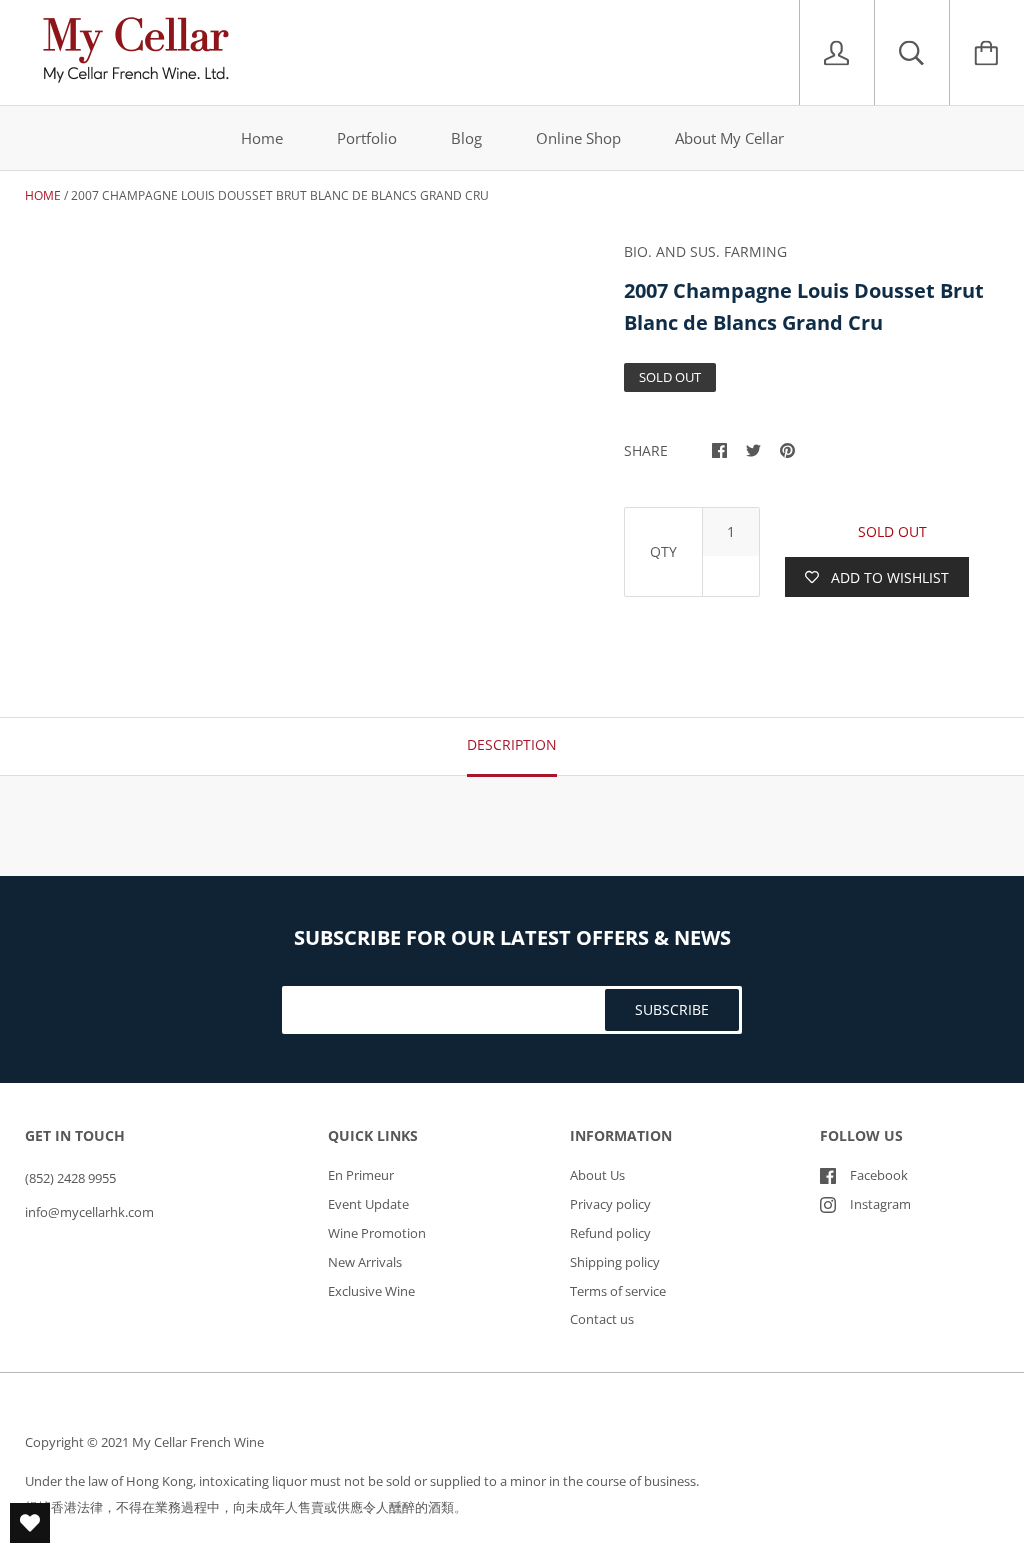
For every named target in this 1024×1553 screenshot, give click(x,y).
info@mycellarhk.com (89, 1212)
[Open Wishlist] (30, 1523)
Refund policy (610, 1233)
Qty (663, 551)
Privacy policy (610, 1204)
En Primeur (361, 1175)
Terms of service (618, 1291)
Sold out (892, 531)
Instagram (880, 1204)
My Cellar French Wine (198, 1442)
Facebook (879, 1175)
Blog (466, 138)
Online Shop (578, 138)
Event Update (368, 1204)
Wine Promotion (377, 1233)
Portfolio (367, 138)
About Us (597, 1175)
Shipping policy (615, 1262)
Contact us (602, 1319)
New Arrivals (365, 1262)
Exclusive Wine (371, 1291)
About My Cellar (729, 138)
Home (262, 138)
